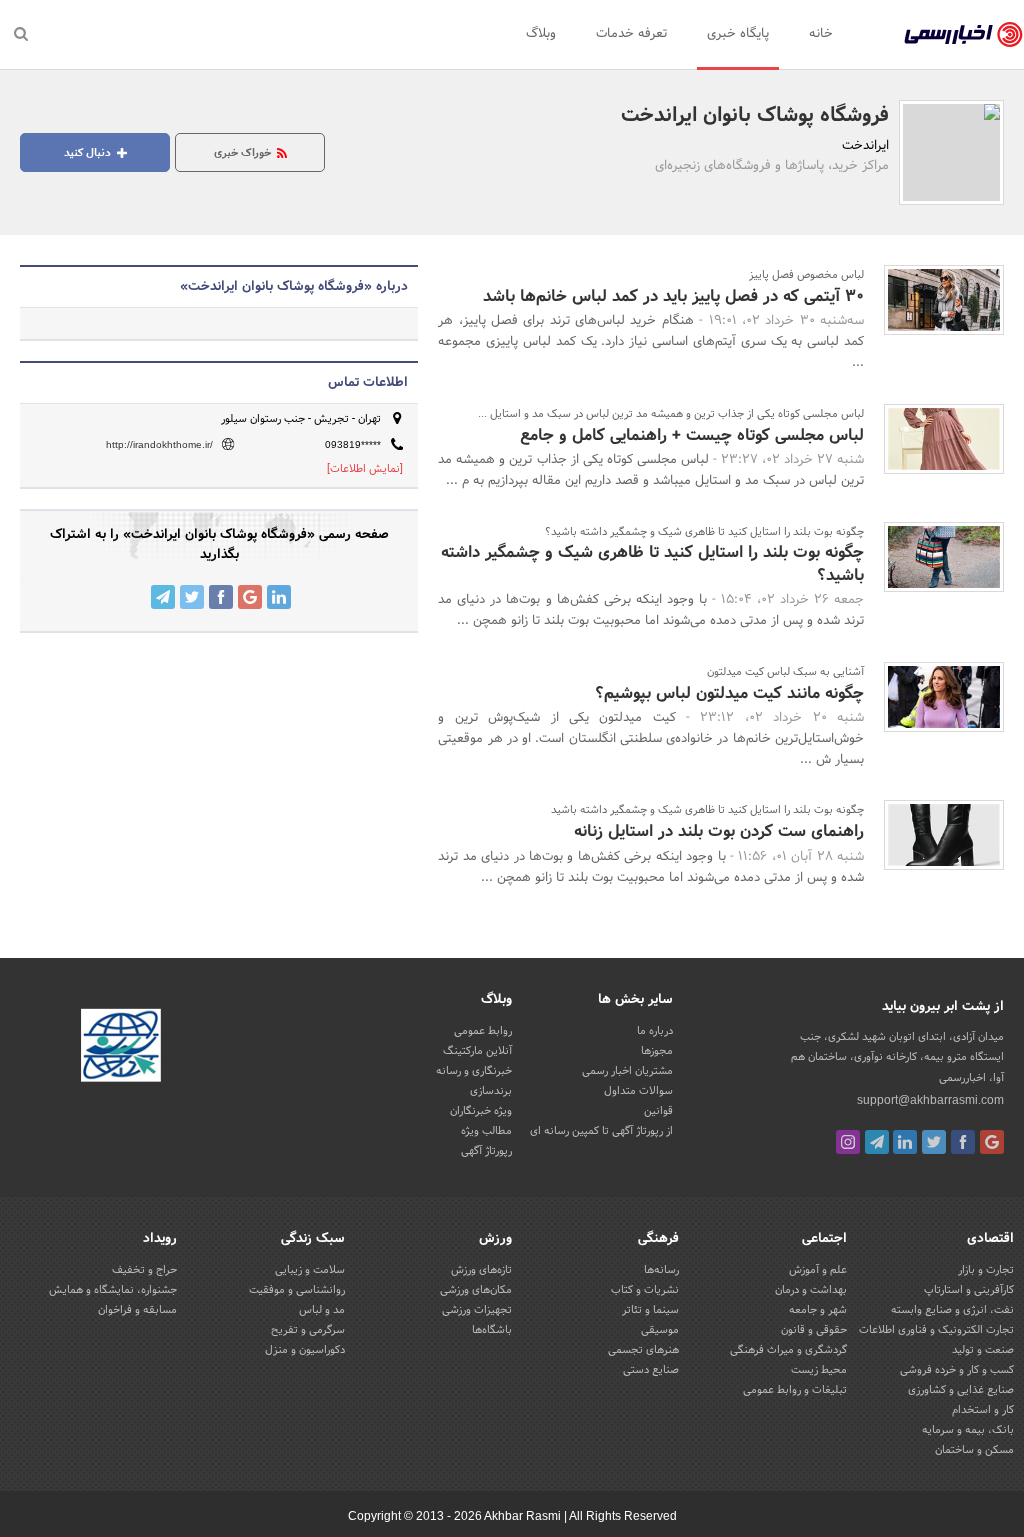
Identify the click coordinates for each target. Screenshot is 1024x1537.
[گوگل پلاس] (992, 1142)
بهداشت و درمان (811, 1290)
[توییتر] (934, 1142)
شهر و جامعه (818, 1310)
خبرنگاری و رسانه (474, 1071)
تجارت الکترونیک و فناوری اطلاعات (936, 1330)
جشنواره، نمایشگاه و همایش (113, 1290)
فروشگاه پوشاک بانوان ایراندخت (755, 116)
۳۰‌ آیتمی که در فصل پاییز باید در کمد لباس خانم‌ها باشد (673, 296)
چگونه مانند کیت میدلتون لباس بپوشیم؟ (729, 693)
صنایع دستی (651, 1370)
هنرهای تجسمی (643, 1350)
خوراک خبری (244, 153)
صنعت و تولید (983, 1350)
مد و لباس (322, 1310)
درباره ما (655, 1031)
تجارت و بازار (986, 1270)
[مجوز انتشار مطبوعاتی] (121, 1049)
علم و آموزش (818, 1270)
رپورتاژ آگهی (486, 1151)
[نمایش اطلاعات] (365, 469)
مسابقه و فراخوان (137, 1310)
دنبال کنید (89, 153)
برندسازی (491, 1091)
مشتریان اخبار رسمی (627, 1071)
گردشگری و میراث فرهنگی (788, 1350)
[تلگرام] (877, 1142)
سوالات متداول (638, 1091)
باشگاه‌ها (492, 1330)
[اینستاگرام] (848, 1142)
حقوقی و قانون (814, 1330)
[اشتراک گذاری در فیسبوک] (221, 597)
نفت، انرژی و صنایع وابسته (952, 1310)
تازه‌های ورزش (481, 1270)
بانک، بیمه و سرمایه (968, 1430)
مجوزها (657, 1051)
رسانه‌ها (661, 1270)
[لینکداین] (905, 1142)
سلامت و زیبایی (310, 1270)
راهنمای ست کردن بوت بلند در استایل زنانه (719, 831)
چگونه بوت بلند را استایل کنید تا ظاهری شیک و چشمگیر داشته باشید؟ (652, 563)
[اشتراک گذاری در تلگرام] (163, 597)
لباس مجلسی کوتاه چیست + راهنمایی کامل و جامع (692, 435)
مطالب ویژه (486, 1131)
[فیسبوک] (963, 1142)
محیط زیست (819, 1370)
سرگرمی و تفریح (308, 1330)
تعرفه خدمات (631, 34)
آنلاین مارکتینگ (477, 1051)
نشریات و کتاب (645, 1290)
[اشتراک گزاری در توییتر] (192, 597)
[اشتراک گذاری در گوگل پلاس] (250, 597)
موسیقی (660, 1330)
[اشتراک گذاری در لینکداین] (279, 597)
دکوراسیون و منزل (305, 1350)
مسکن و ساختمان (974, 1450)
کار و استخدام (983, 1410)
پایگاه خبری (738, 34)
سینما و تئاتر (650, 1310)
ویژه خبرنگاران (481, 1111)
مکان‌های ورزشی (476, 1290)
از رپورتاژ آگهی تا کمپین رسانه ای (601, 1131)
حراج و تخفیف (144, 1270)
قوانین (658, 1111)
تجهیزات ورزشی (477, 1310)
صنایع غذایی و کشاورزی (961, 1390)
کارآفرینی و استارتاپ (969, 1290)
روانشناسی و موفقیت (297, 1290)
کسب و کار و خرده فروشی (957, 1370)
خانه (821, 34)
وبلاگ (541, 34)
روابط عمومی (483, 1031)
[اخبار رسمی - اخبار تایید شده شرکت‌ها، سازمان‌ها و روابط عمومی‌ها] (963, 35)
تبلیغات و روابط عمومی (795, 1390)
